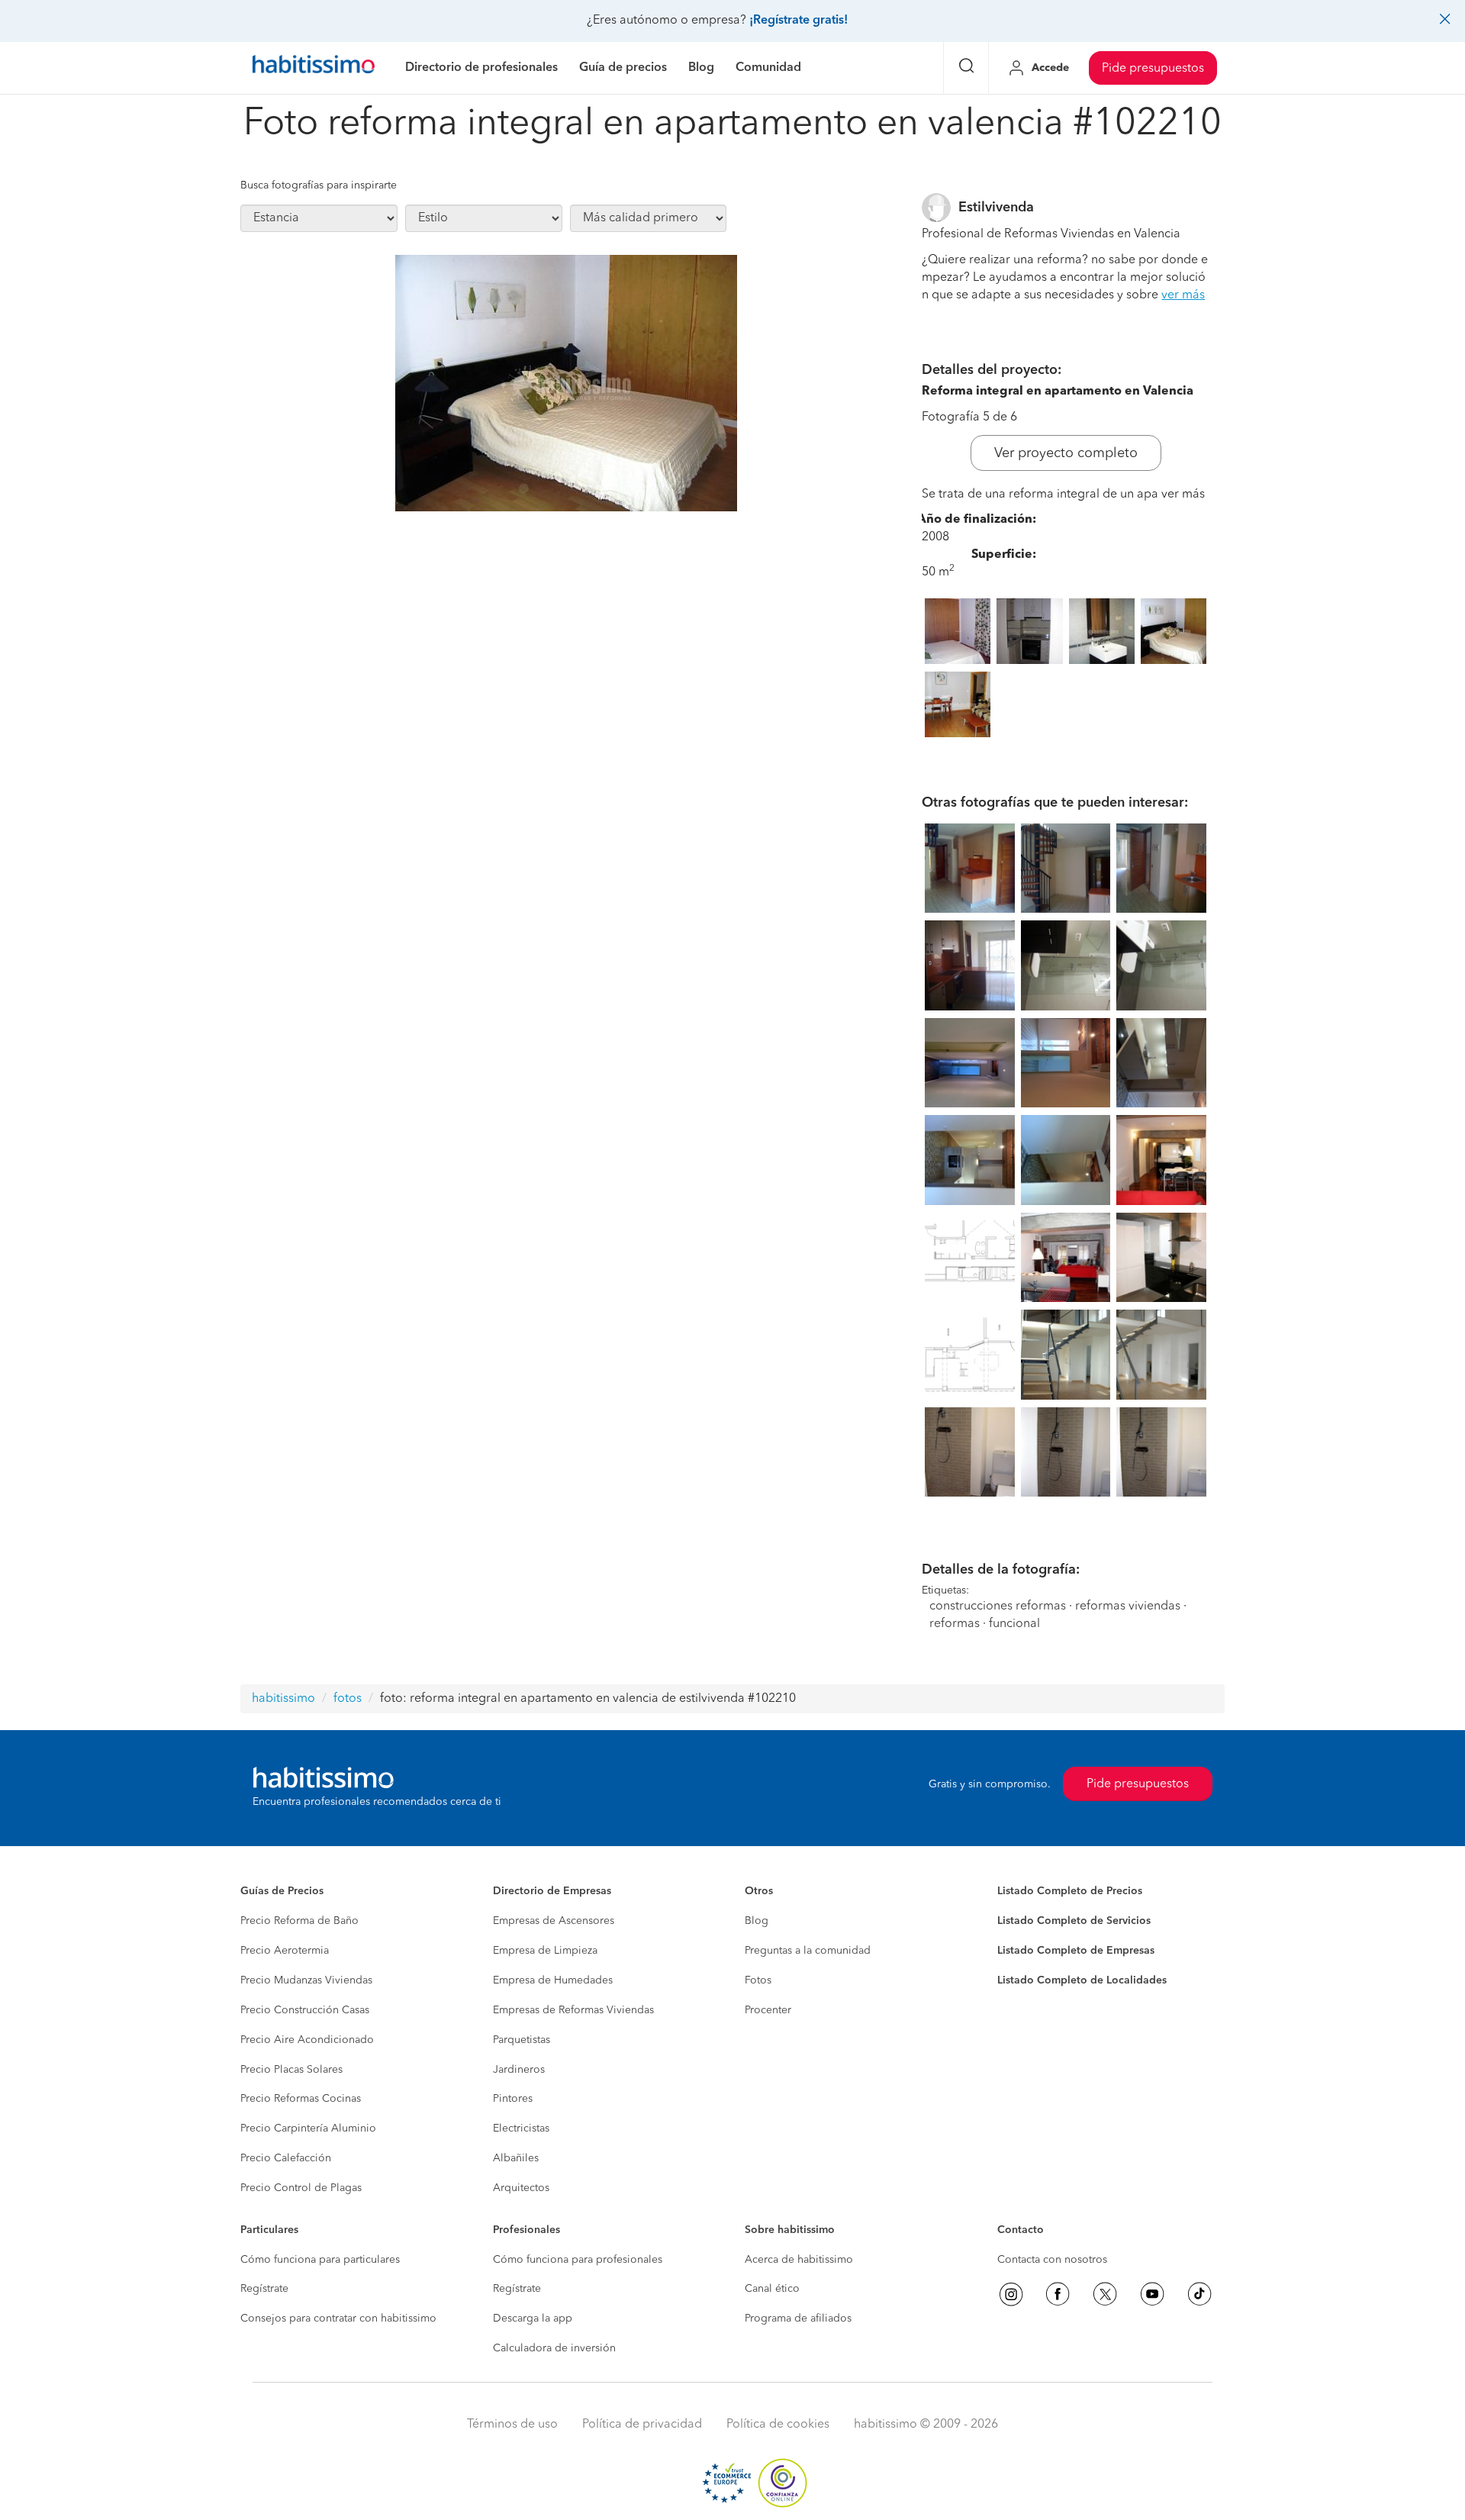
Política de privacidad (642, 2425)
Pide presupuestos (1153, 69)
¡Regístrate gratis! (799, 21)
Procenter (768, 2010)
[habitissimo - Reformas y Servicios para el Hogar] (314, 68)
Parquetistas (522, 2040)
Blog (757, 1921)
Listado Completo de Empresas (1076, 1951)
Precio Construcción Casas (305, 2010)
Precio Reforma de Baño (299, 1921)
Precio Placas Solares (291, 2070)
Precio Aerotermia (285, 1951)
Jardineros (519, 2070)
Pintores (513, 2099)
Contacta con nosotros (1052, 2260)
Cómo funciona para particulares (320, 2260)
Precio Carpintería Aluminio (308, 2128)
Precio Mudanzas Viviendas (306, 1980)
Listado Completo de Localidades (1082, 1980)
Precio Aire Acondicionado (307, 2040)
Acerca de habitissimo (799, 2260)
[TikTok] (1199, 2294)
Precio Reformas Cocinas (301, 2099)
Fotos (758, 1980)
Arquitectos (521, 2188)
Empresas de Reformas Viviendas (573, 2010)
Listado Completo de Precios (1070, 1891)
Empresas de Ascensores (554, 1921)
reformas (955, 1624)
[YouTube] (1152, 2294)
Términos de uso (512, 2425)
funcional (1014, 1624)
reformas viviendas (1128, 1606)
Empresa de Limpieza (545, 1951)
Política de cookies (778, 2425)
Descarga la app (533, 2319)
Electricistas (521, 2128)
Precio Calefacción (286, 2158)
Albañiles (516, 2158)
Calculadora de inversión (554, 2348)
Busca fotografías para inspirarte (319, 185)
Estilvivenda (996, 208)
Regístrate (264, 2289)
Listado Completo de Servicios (1074, 1921)
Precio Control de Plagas (301, 2188)
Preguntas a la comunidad (808, 1951)
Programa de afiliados (798, 2319)
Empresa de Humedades (553, 1980)
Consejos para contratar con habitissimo (338, 2319)
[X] (1105, 2294)
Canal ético (772, 2289)
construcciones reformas (998, 1606)
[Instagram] (1011, 2294)
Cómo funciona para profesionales (578, 2260)
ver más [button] (1183, 295)
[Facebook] (1058, 2294)
